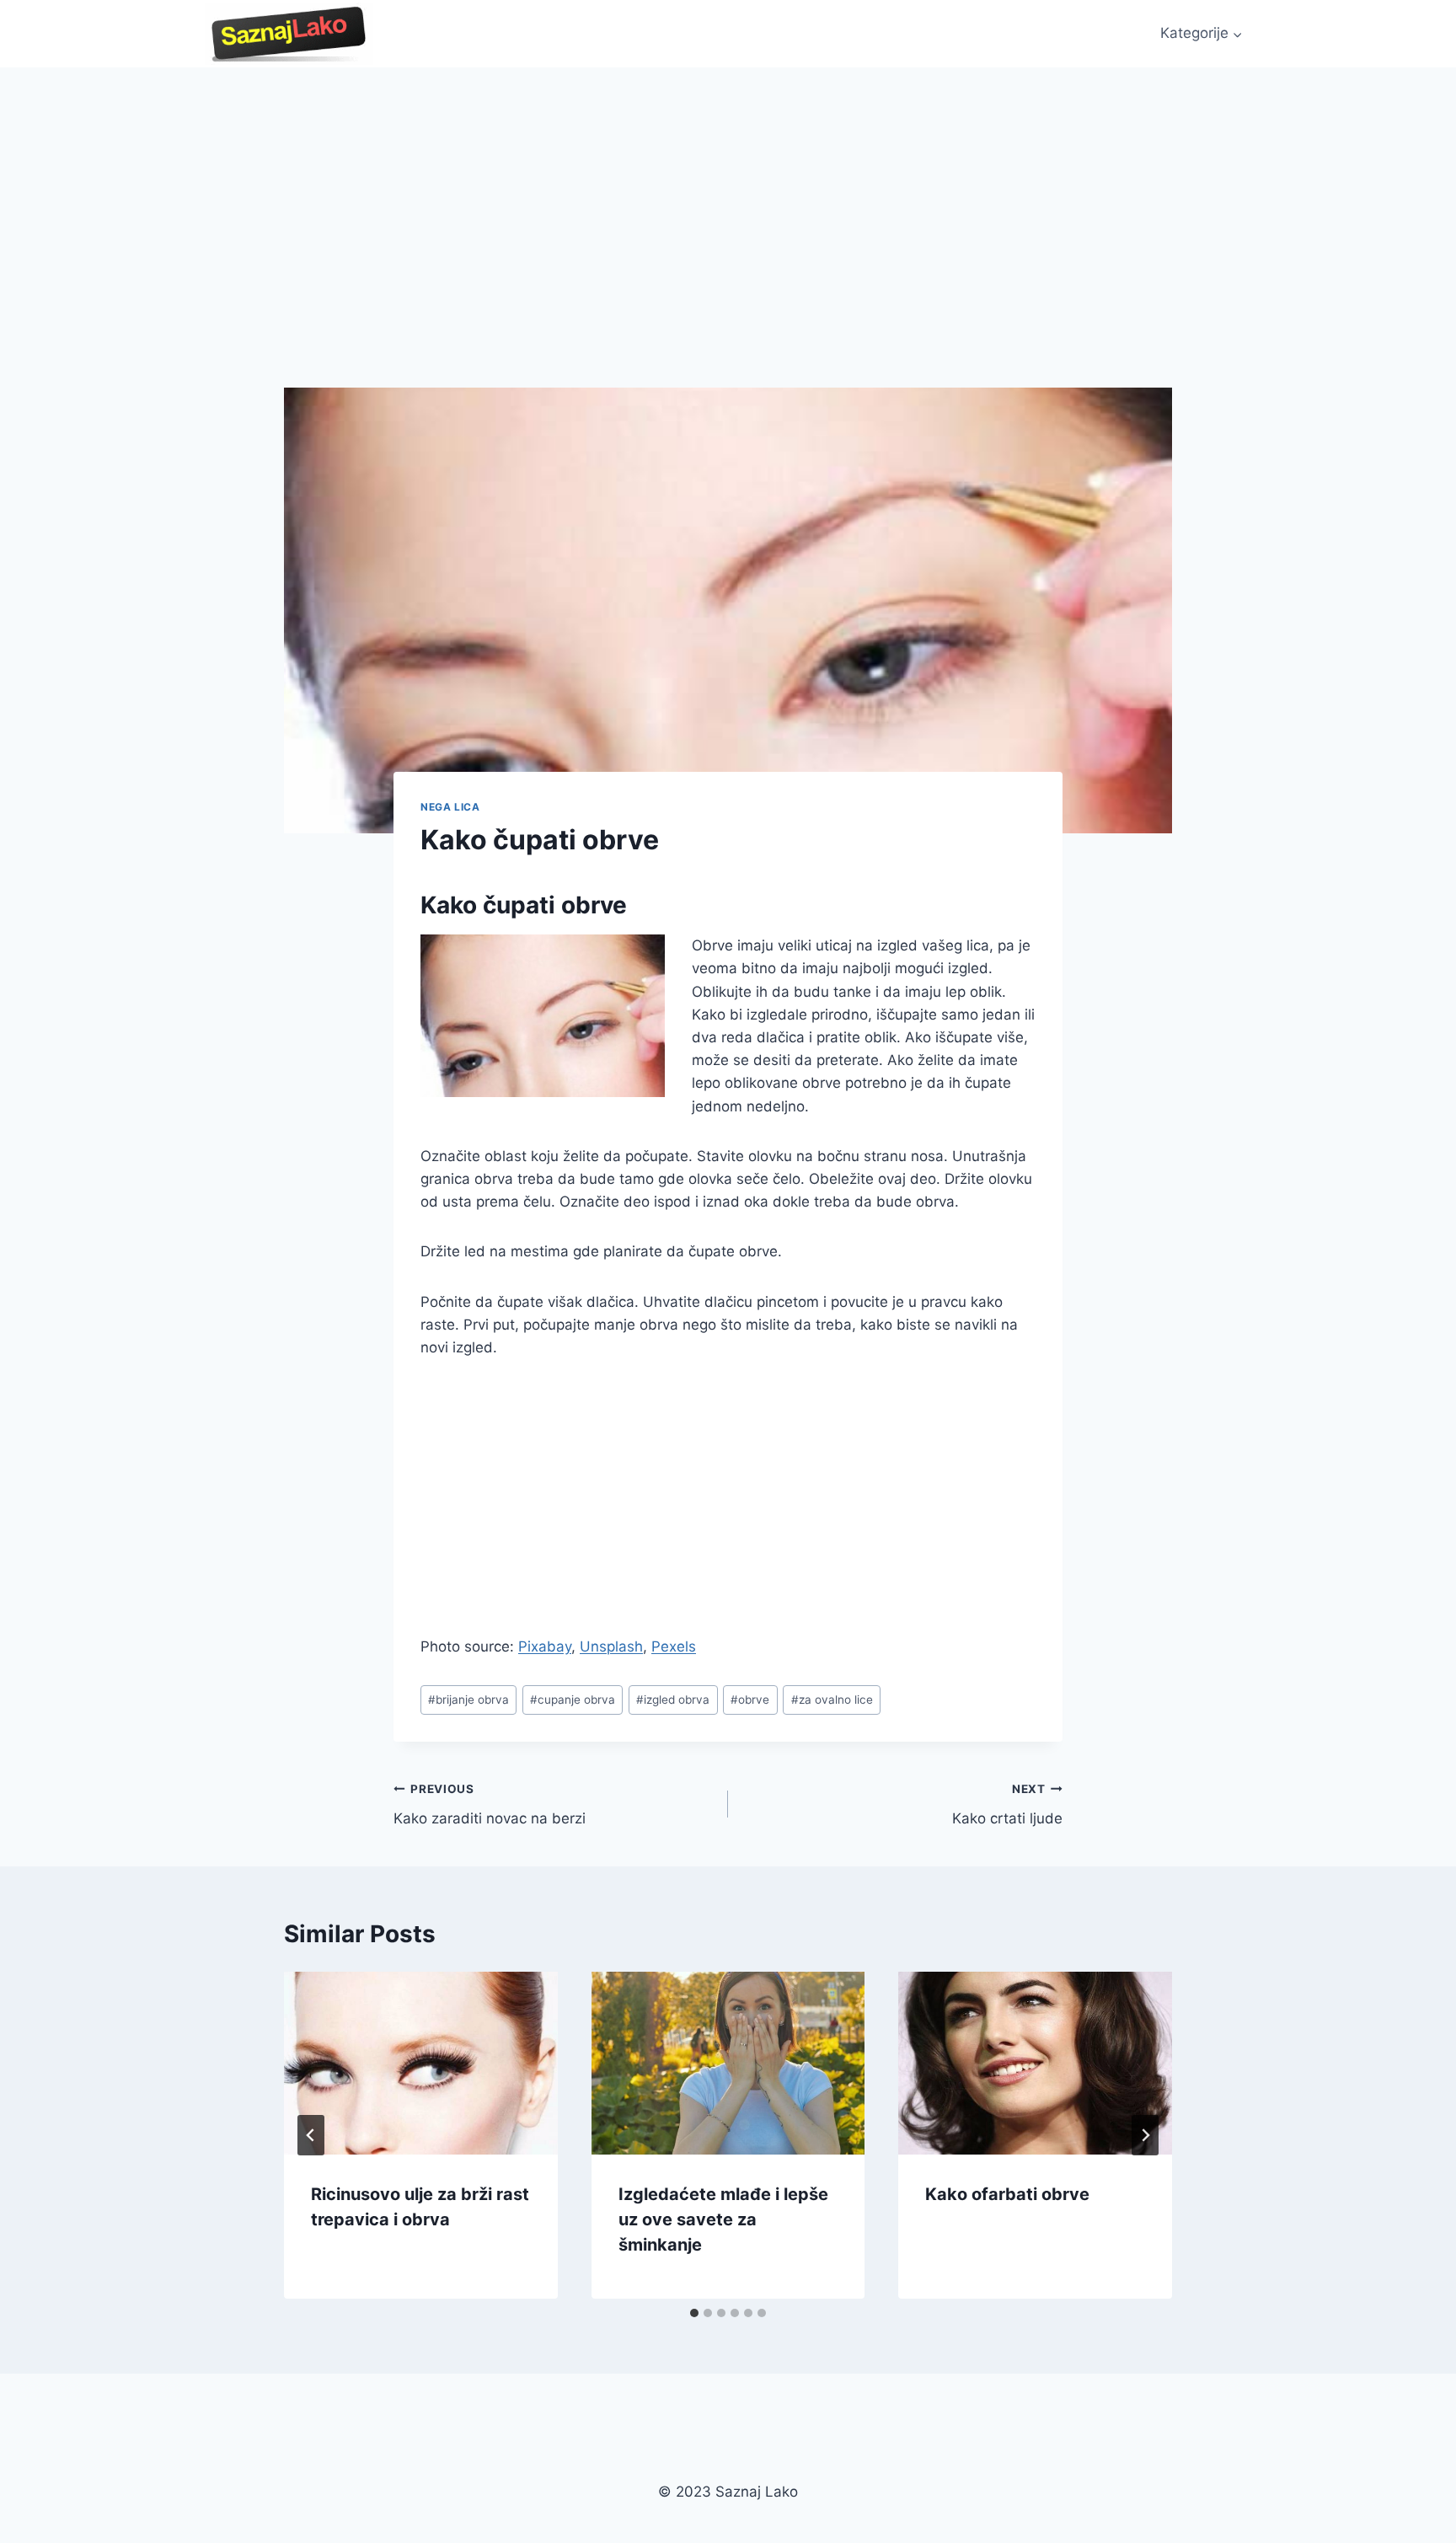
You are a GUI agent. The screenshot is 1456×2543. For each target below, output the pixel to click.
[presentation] (421, 2063)
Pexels (674, 1646)
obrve (750, 1700)
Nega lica (450, 807)
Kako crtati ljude (1007, 1804)
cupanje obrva (573, 1700)
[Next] (1145, 2135)
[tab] (694, 2313)
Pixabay (545, 1646)
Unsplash (611, 1646)
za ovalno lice (832, 1700)
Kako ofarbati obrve (1007, 2194)
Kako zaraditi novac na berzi (490, 1804)
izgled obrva (673, 1700)
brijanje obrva (468, 1700)
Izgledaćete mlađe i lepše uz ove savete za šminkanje (723, 2219)
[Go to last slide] (311, 2135)
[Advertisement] (728, 194)
